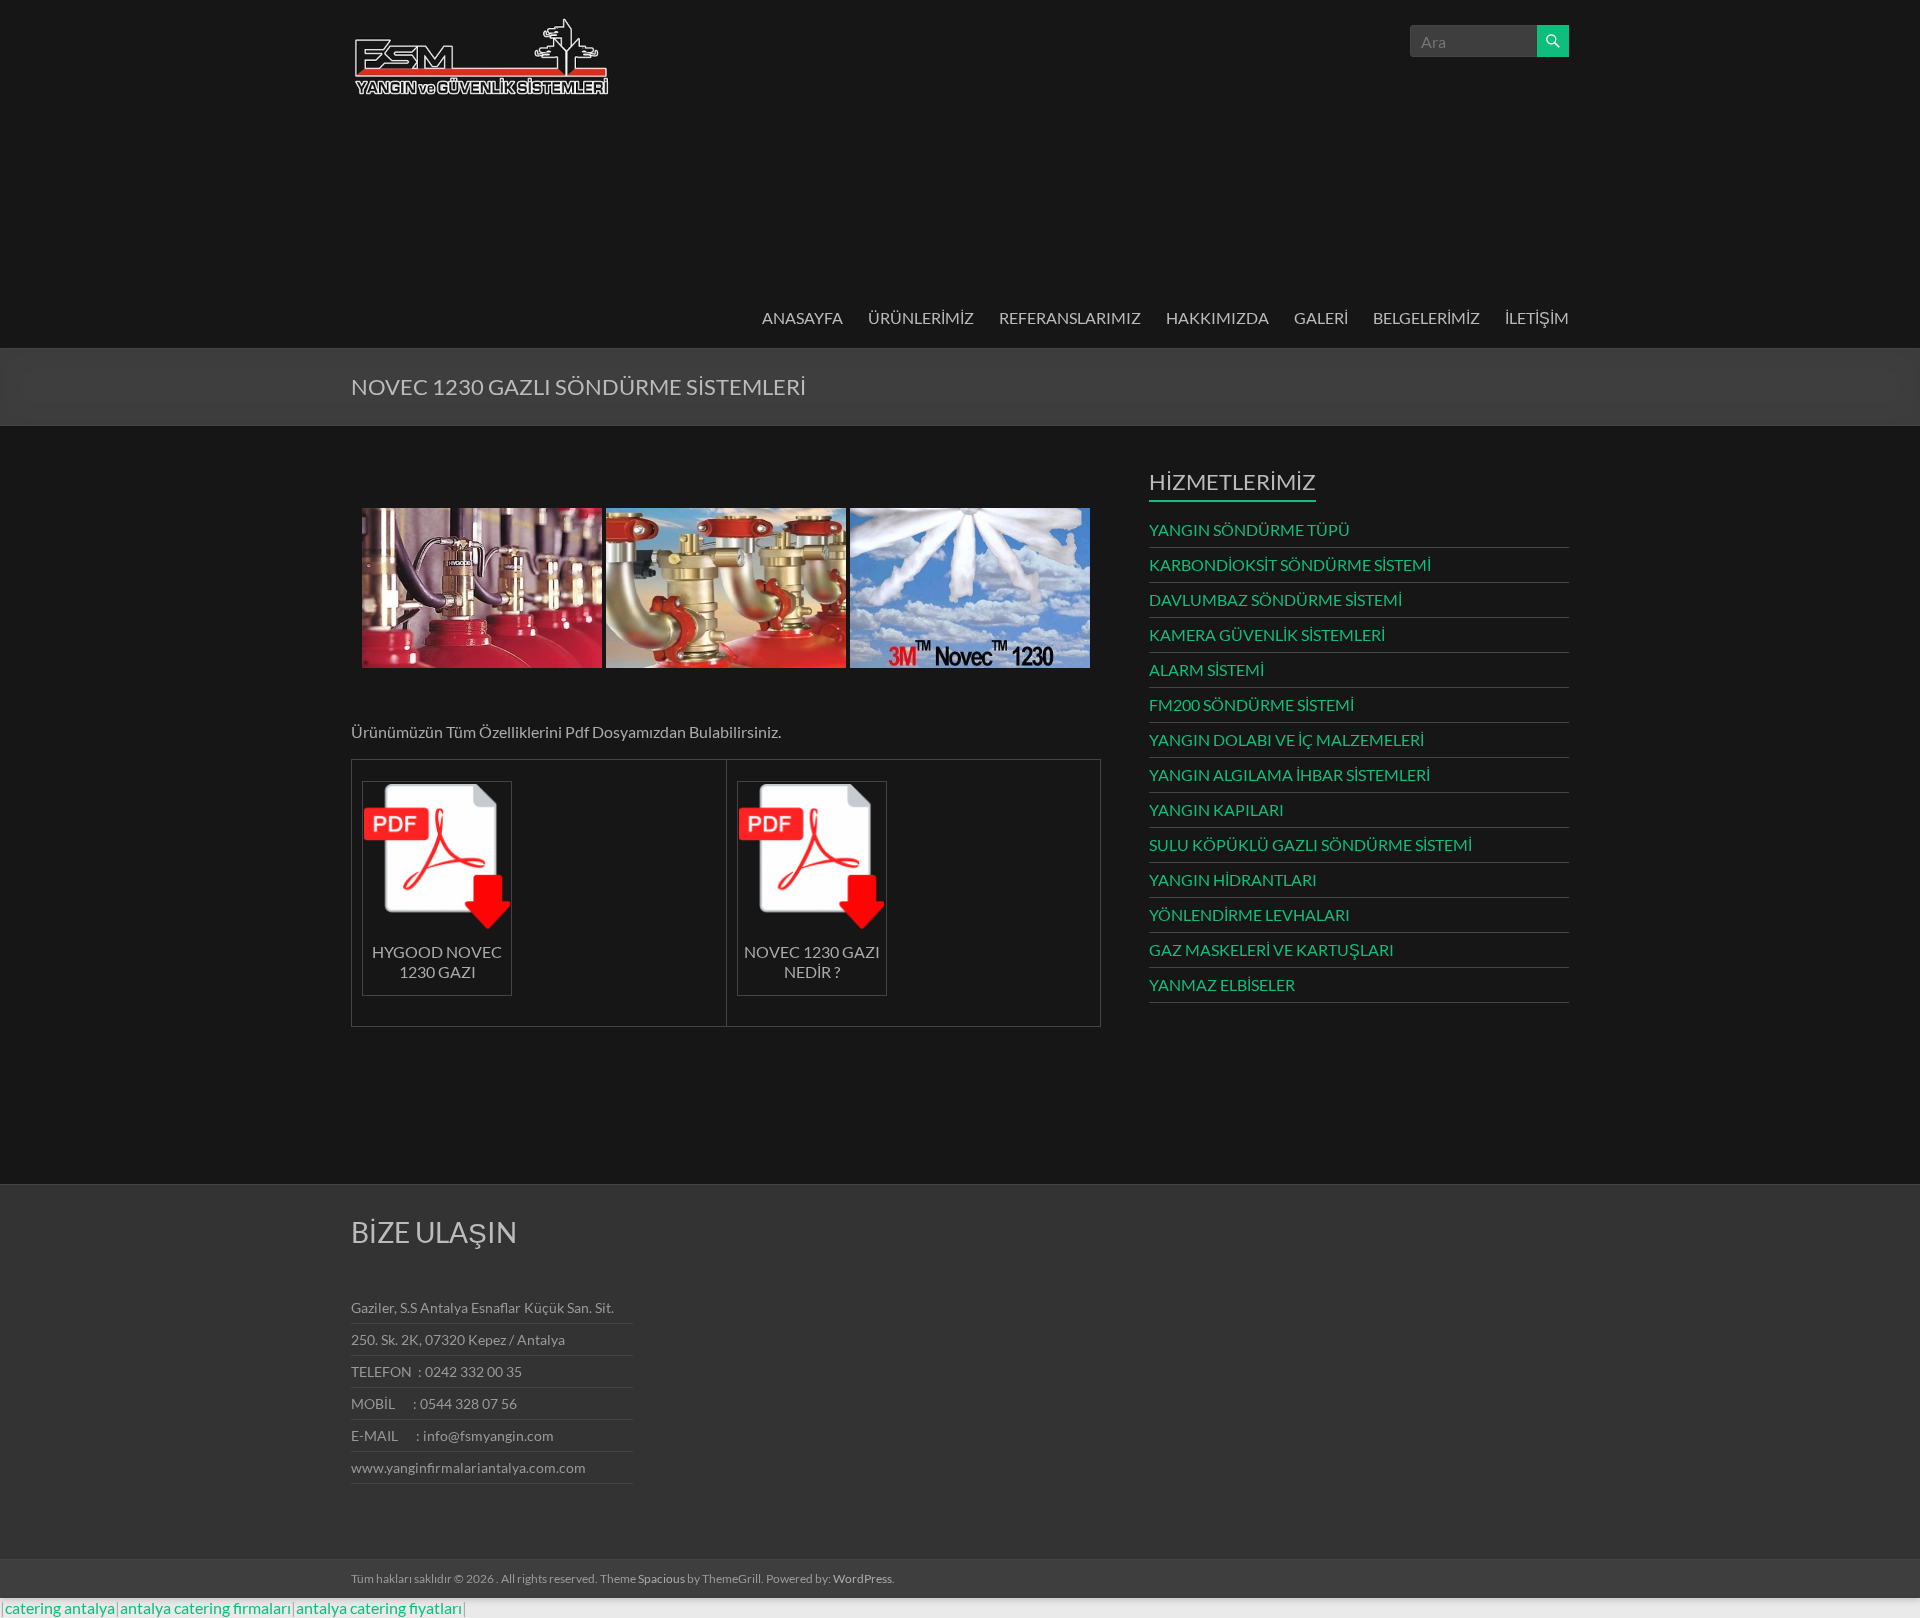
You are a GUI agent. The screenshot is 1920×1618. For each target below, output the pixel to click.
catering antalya (60, 1607)
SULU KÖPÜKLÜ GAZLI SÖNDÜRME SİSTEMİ (1310, 844)
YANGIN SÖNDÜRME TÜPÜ (1249, 529)
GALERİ (1321, 317)
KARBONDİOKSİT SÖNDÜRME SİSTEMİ (1290, 564)
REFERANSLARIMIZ (1070, 317)
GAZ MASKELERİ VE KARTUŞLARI (1271, 949)
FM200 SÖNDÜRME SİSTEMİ (1251, 704)
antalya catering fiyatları (379, 1607)
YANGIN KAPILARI (1216, 809)
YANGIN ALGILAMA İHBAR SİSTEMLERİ (1289, 774)
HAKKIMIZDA (1217, 317)
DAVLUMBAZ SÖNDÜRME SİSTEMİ (1275, 599)
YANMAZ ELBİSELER (1222, 984)
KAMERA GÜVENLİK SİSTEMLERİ (1267, 634)
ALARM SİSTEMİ (1206, 669)
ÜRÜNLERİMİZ (921, 317)
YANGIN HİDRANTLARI (1233, 879)
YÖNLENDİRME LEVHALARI (1249, 914)
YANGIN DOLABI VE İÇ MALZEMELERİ (1286, 739)
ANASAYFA (802, 317)
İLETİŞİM (1537, 317)
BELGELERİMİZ (1426, 317)
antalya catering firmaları (205, 1607)
